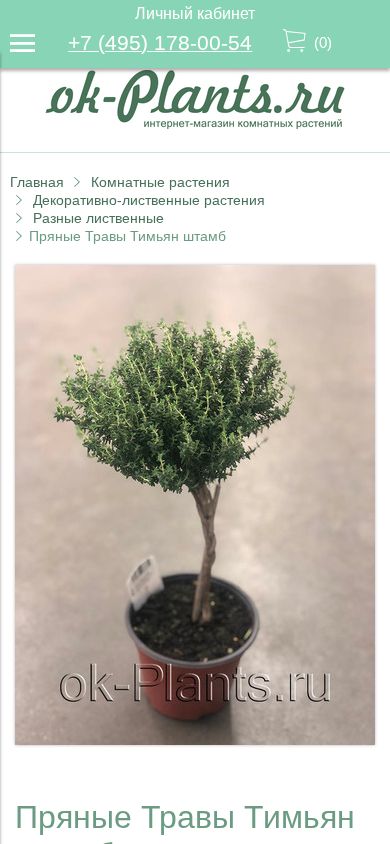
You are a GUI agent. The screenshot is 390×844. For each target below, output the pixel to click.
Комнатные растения (160, 182)
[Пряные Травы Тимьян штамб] (195, 739)
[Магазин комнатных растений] (195, 123)
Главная (37, 182)
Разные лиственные (98, 218)
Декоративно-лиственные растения (149, 200)
